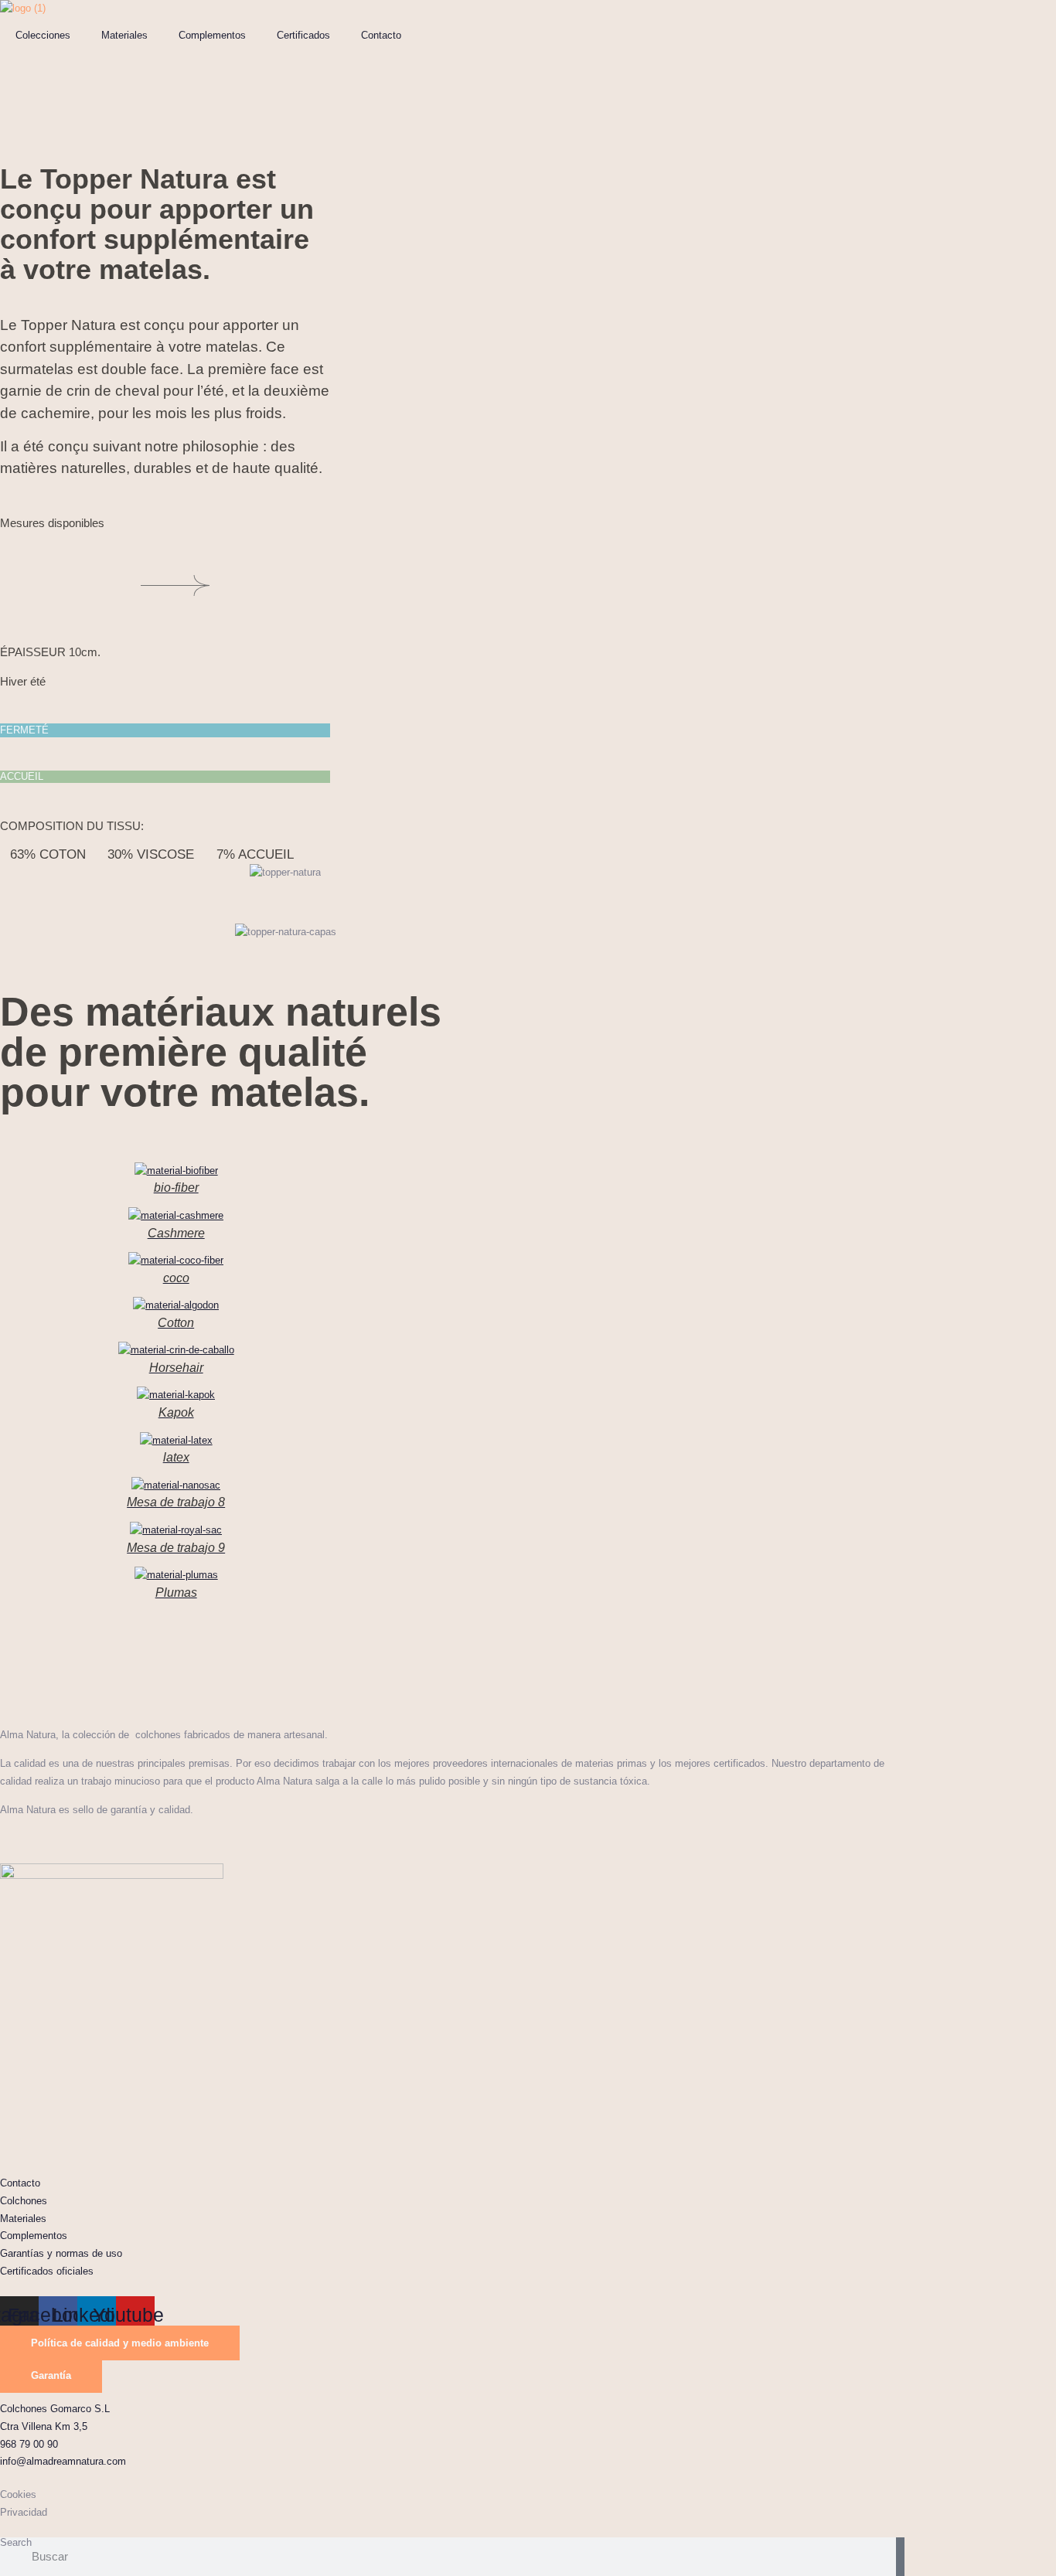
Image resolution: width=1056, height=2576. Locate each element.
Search (16, 2543)
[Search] (900, 2557)
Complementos (212, 35)
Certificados (303, 35)
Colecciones (43, 35)
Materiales (124, 35)
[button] (528, 1624)
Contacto (381, 35)
